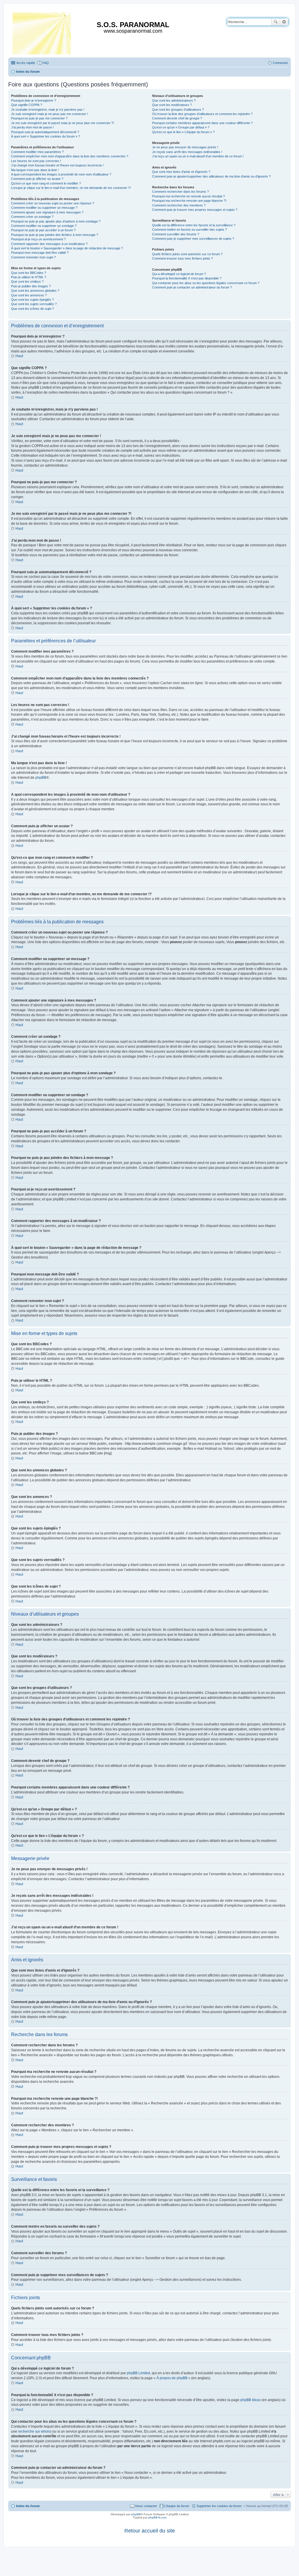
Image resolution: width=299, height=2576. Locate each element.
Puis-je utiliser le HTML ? (29, 277)
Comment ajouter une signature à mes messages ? (47, 212)
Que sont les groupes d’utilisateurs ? (178, 109)
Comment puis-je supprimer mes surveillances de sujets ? (193, 239)
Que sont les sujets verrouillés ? (34, 304)
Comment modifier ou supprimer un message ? (44, 208)
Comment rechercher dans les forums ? (180, 192)
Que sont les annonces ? (29, 295)
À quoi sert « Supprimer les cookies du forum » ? (46, 136)
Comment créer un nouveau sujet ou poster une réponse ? (53, 203)
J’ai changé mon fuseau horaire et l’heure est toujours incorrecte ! (57, 165)
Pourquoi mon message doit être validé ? (40, 253)
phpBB (41, 778)
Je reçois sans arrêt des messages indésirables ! (187, 152)
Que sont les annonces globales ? (35, 291)
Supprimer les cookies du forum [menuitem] (219, 2506)
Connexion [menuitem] (280, 63)
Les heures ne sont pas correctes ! (36, 161)
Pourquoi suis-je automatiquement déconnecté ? (45, 132)
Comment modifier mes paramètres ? (37, 152)
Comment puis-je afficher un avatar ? (37, 179)
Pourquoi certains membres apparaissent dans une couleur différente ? (202, 123)
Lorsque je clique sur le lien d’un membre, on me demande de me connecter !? (71, 188)
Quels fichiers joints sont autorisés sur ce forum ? (187, 254)
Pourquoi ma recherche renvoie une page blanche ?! (189, 201)
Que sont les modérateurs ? (172, 105)
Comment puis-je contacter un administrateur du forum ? (192, 287)
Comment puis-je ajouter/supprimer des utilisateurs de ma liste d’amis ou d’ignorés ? (211, 176)
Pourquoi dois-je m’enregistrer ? (34, 100)
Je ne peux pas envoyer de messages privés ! (185, 147)
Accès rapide (26, 63)
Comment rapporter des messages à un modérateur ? (49, 244)
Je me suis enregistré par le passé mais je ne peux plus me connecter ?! (62, 123)
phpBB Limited (138, 2373)
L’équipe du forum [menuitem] (177, 2506)
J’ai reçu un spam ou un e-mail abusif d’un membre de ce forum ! (198, 156)
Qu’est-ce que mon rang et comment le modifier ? (46, 183)
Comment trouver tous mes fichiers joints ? (182, 258)
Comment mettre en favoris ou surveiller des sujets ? (190, 230)
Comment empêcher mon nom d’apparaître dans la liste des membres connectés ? (70, 156)
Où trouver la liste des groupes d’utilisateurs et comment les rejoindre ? (202, 114)
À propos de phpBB (172, 2378)
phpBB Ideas (251, 2400)
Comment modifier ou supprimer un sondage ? (44, 226)
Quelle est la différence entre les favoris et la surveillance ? (194, 225)
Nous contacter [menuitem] (146, 2506)
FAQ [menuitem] (46, 63)
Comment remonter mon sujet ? (33, 257)
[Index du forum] (42, 32)
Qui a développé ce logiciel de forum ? (179, 274)
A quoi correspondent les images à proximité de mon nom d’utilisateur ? (61, 174)
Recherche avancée (284, 22)
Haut (19, 356)
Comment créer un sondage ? (32, 217)
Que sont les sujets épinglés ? (32, 300)
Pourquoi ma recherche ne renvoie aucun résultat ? (188, 196)
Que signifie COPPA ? (27, 105)
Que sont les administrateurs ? (174, 100)
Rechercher (276, 22)
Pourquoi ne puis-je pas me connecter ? (39, 118)
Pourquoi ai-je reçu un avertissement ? (38, 239)
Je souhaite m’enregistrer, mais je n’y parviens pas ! (48, 109)
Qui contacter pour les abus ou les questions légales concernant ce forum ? (206, 283)
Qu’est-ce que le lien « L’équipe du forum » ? (183, 132)
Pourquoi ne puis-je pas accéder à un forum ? (43, 230)
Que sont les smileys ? (27, 281)
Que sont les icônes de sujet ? (33, 309)
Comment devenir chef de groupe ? (177, 118)
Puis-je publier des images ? (31, 286)
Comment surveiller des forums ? (176, 234)
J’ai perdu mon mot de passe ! (32, 127)
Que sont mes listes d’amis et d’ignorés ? (181, 172)
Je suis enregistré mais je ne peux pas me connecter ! (49, 114)
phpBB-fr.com (157, 2517)
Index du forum (28, 2506)
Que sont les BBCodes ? (29, 273)
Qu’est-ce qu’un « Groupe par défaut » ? (181, 127)
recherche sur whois (34, 2431)
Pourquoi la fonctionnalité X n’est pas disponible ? (187, 278)
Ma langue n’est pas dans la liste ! (35, 170)
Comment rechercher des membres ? (179, 205)
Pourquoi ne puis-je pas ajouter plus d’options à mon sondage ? (56, 221)
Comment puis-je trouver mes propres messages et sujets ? (195, 210)
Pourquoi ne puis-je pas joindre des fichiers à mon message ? (55, 235)
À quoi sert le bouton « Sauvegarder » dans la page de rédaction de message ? (67, 248)
